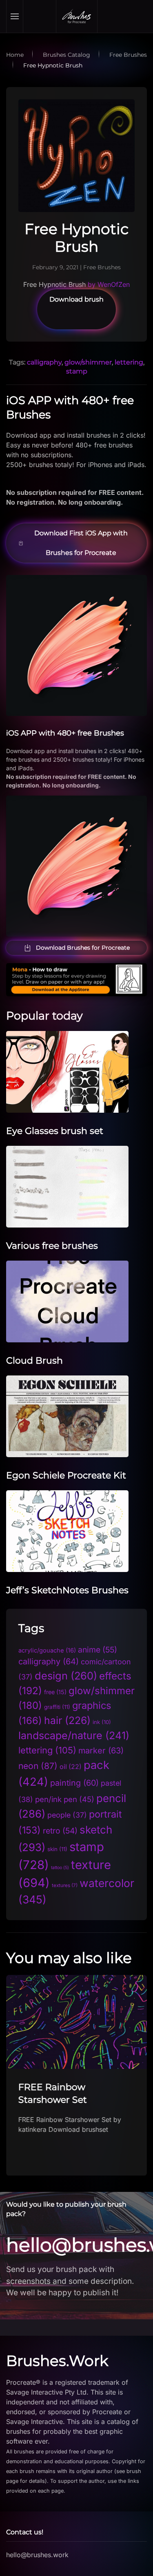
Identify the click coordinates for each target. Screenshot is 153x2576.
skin (57, 1849)
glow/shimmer (88, 362)
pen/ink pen (65, 1799)
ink (102, 1722)
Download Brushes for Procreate (83, 948)
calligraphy (44, 362)
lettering (129, 362)
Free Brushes (102, 267)
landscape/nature (74, 1735)
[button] (15, 16)
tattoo (60, 1868)
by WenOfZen (109, 284)
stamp (77, 371)
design (66, 1676)
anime (98, 1650)
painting (74, 1783)
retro (60, 1831)
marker (101, 1751)
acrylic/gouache (47, 1650)
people (67, 1815)
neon (38, 1766)
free (55, 1692)
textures (65, 1885)
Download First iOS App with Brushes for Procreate (81, 543)
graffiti (57, 1707)
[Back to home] (77, 16)
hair (67, 1720)
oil (71, 1767)
